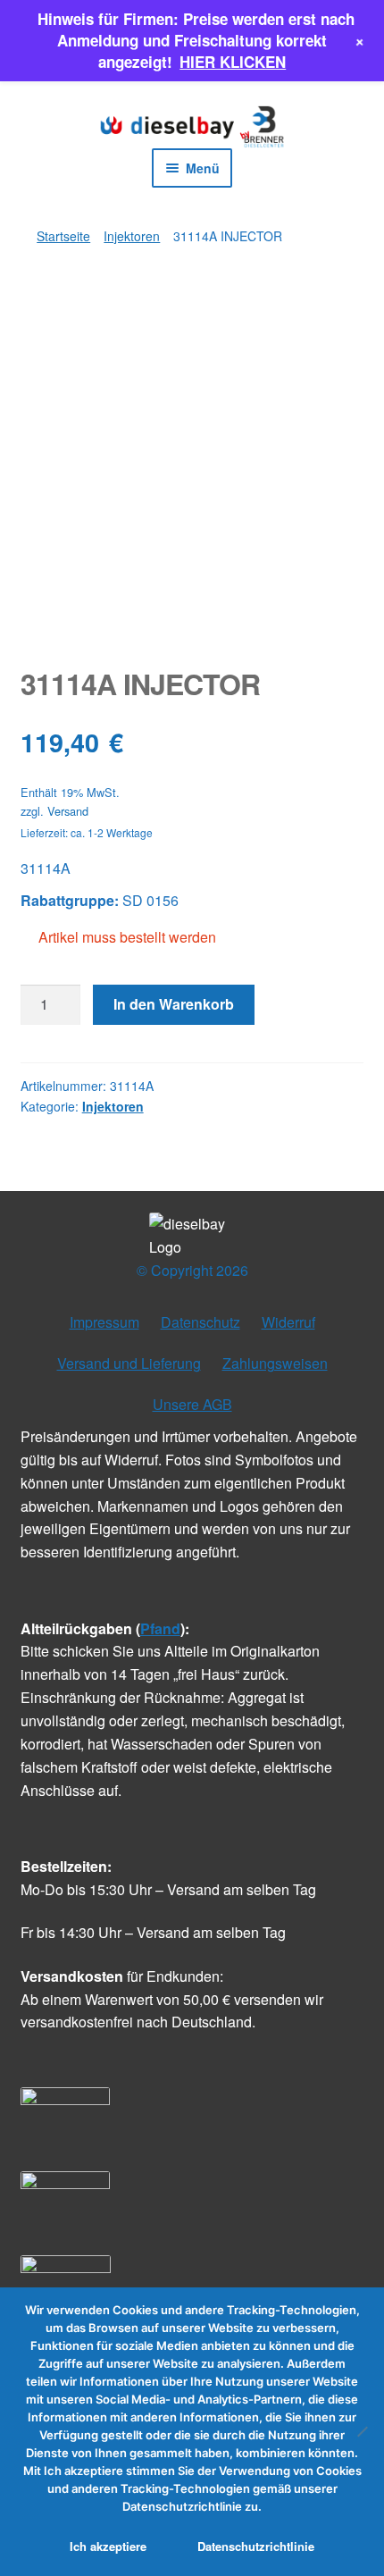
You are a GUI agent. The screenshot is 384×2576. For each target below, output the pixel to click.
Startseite (63, 236)
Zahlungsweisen (275, 1363)
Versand (68, 811)
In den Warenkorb (174, 1004)
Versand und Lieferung (129, 1363)
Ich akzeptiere (108, 2546)
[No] (362, 2431)
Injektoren (132, 236)
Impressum (104, 1322)
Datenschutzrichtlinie (256, 2546)
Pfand (160, 1628)
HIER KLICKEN (233, 62)
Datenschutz (200, 1322)
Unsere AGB (192, 1404)
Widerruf (288, 1322)
